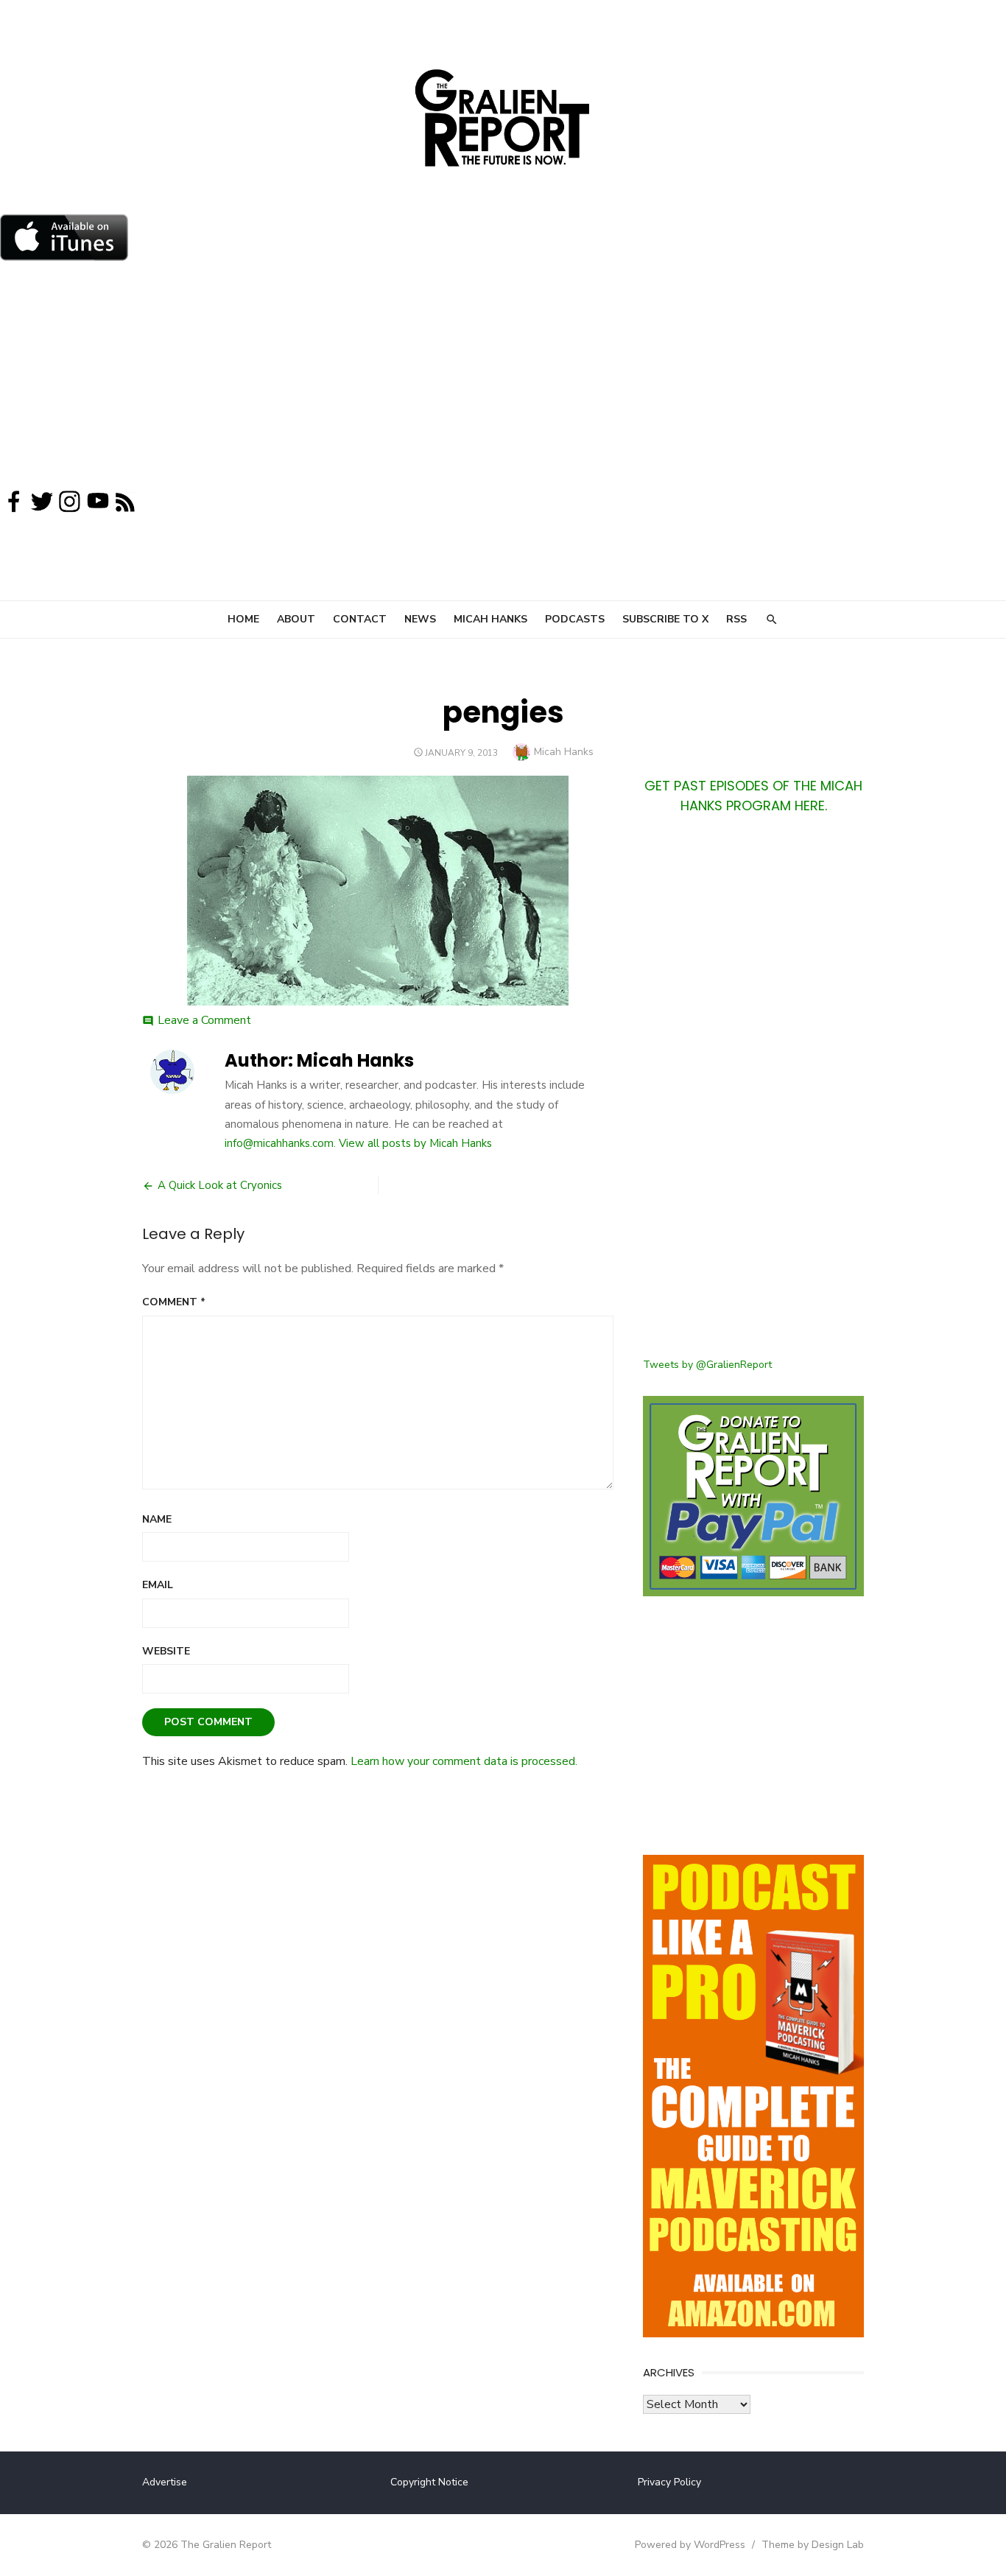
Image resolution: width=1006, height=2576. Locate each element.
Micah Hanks (490, 619)
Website (166, 1651)
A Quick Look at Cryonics (220, 1185)
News (420, 619)
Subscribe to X (665, 619)
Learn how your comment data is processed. (464, 1761)
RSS (736, 619)
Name (157, 1519)
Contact (360, 619)
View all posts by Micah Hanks (415, 1143)
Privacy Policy (669, 2482)
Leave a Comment (204, 1020)
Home (243, 619)
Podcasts (575, 619)
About (296, 619)
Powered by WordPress (690, 2545)
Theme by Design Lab (813, 2545)
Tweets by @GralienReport (707, 1365)
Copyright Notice (429, 2482)
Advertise (165, 2482)
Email (158, 1585)
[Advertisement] (503, 379)
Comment (174, 1302)
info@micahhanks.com (279, 1143)
